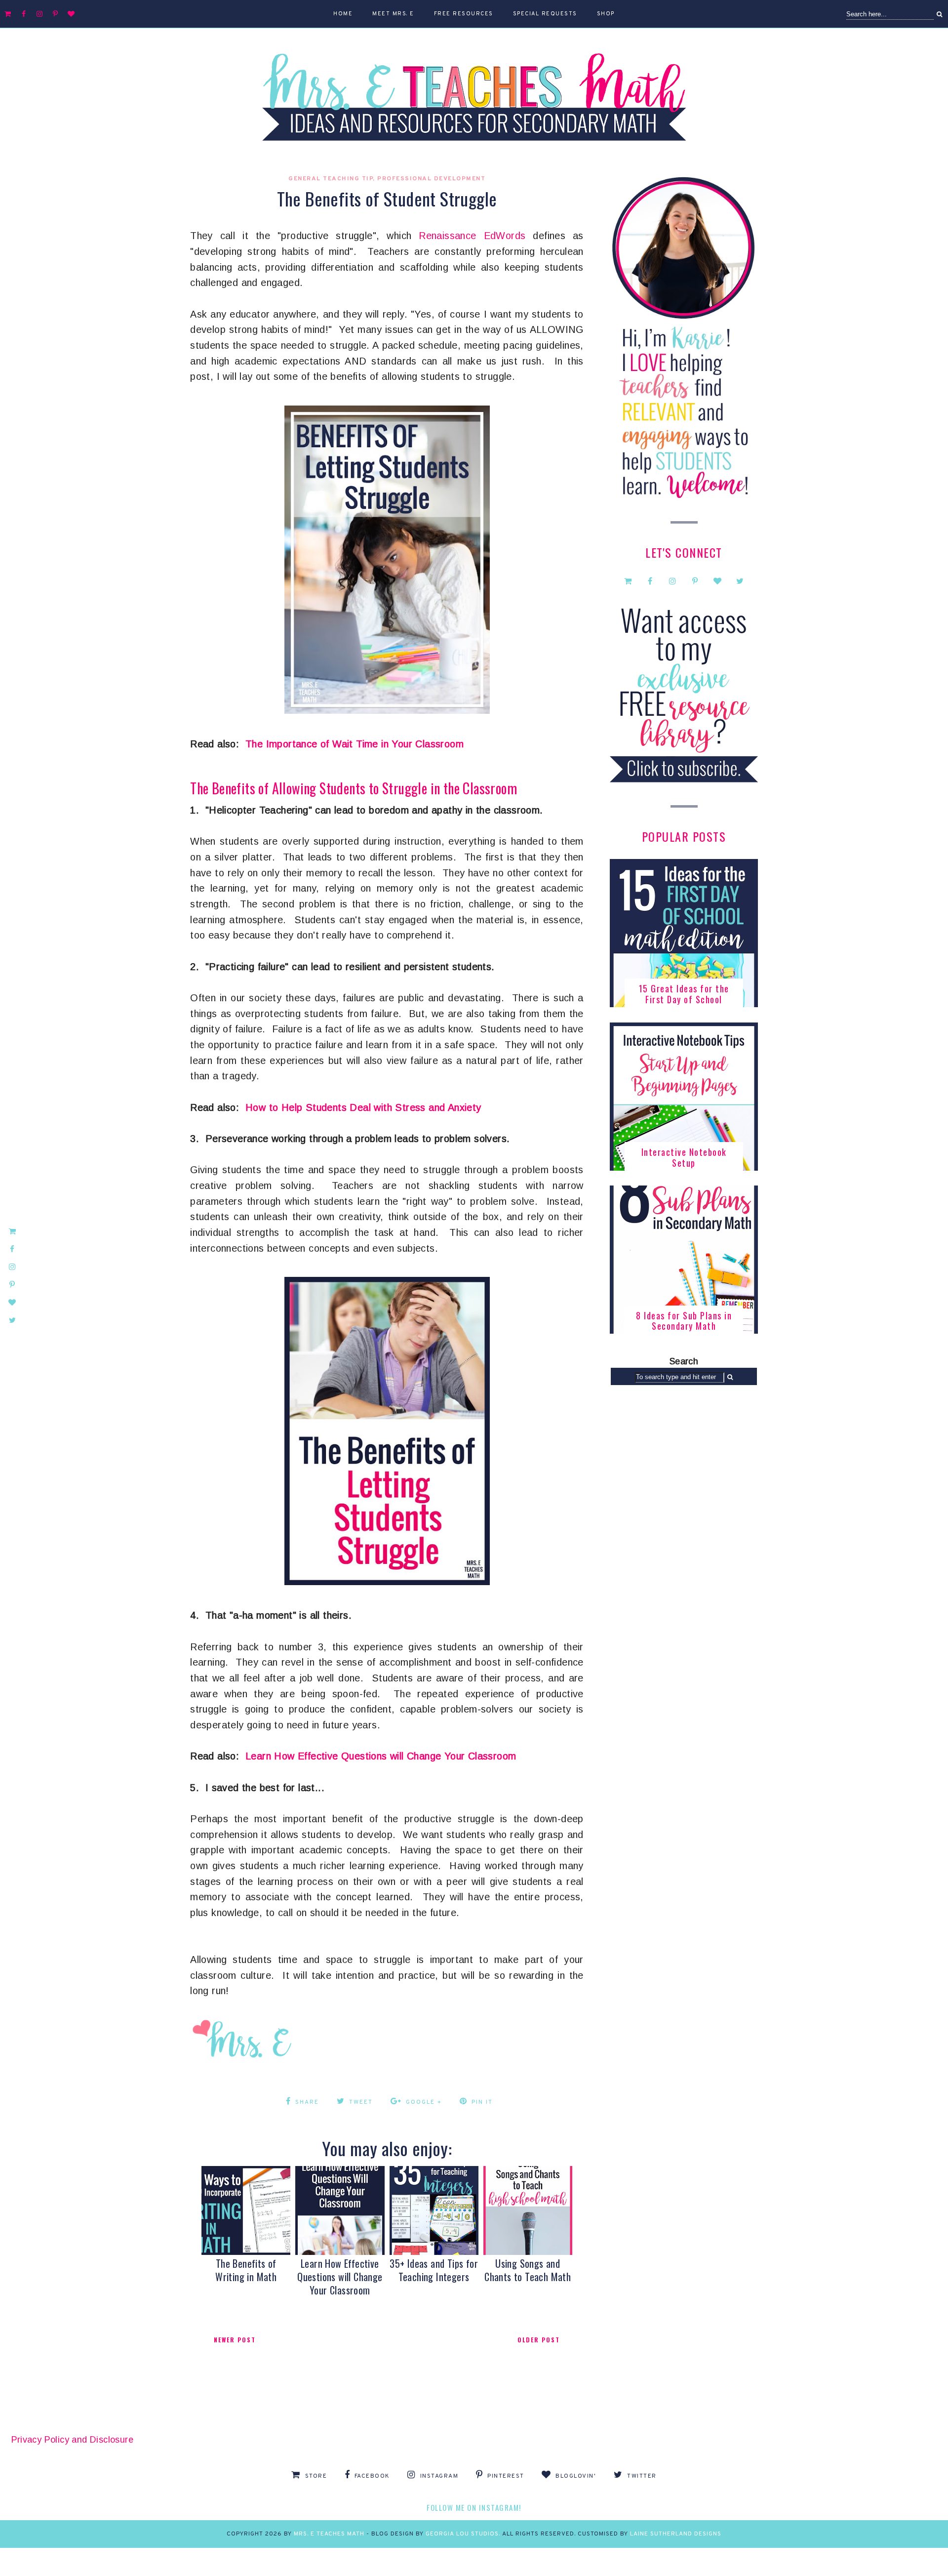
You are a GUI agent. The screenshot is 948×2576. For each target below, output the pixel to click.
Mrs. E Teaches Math (329, 2534)
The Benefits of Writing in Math (246, 2270)
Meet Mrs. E (393, 14)
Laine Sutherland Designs (676, 2534)
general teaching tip (331, 179)
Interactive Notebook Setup (684, 1157)
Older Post (539, 2340)
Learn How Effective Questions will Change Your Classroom (381, 1756)
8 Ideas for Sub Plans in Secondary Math (684, 1321)
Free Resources (464, 14)
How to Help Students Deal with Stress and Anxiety (363, 1107)
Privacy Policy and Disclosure (73, 2440)
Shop (606, 14)
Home (343, 14)
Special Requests (545, 14)
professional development (431, 179)
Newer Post (235, 2340)
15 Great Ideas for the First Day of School (684, 994)
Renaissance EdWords (472, 236)
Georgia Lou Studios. (464, 2534)
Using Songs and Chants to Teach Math (528, 2270)
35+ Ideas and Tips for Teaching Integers (434, 2270)
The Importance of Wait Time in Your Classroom (355, 744)
